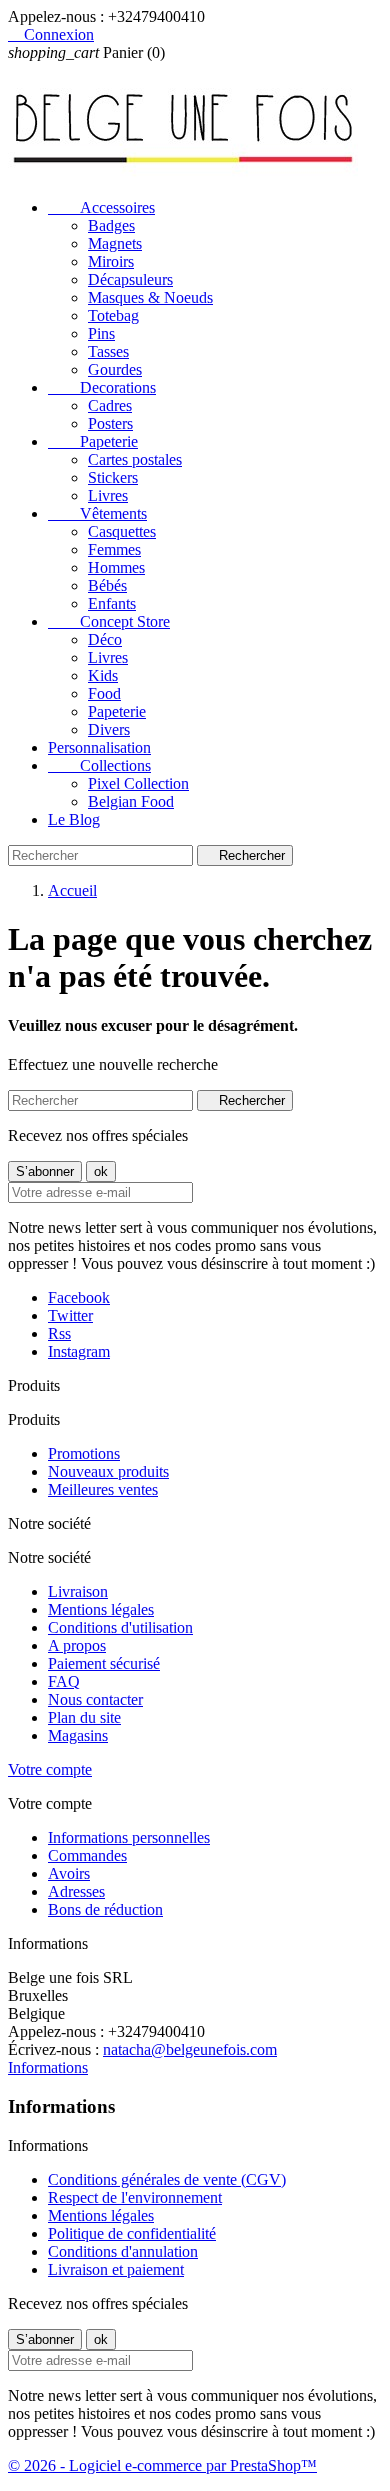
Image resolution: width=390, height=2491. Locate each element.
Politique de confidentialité (132, 2233)
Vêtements (97, 513)
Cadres (110, 405)
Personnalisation (99, 747)
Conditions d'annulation (123, 2251)
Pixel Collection (138, 783)
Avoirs (69, 1873)
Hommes (116, 567)
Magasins (78, 1735)
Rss (59, 1333)
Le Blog (74, 819)
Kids (103, 675)
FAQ (64, 1681)
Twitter (70, 1315)
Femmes (114, 549)
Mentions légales (101, 1609)
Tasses (108, 351)
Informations (48, 2067)
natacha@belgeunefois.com (190, 2049)
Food (104, 693)
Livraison (78, 1591)
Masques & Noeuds (150, 297)
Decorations (102, 387)
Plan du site (84, 1717)
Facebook (79, 1297)
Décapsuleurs (130, 279)
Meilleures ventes (103, 1489)
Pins (101, 333)
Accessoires (101, 207)
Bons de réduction (105, 1909)
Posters (110, 423)
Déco (105, 639)
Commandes (87, 1855)
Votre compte (50, 1769)
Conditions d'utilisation (120, 1627)
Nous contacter (95, 1699)
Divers (109, 729)
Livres (108, 495)
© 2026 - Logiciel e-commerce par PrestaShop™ (162, 2465)
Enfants (112, 603)
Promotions (84, 1453)
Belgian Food (131, 801)
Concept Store (109, 621)
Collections (99, 765)
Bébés (107, 585)
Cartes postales (135, 459)
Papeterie (93, 441)
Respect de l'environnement (135, 2197)
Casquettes (122, 531)
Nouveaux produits (108, 1471)
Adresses (76, 1891)
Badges (111, 225)
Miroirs (111, 261)
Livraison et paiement (116, 2269)
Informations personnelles (129, 1837)
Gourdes (115, 369)
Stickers (113, 477)
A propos (77, 1645)
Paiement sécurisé (104, 1663)
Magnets (115, 243)
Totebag (113, 315)
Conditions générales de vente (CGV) (167, 2179)
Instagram (79, 1351)
